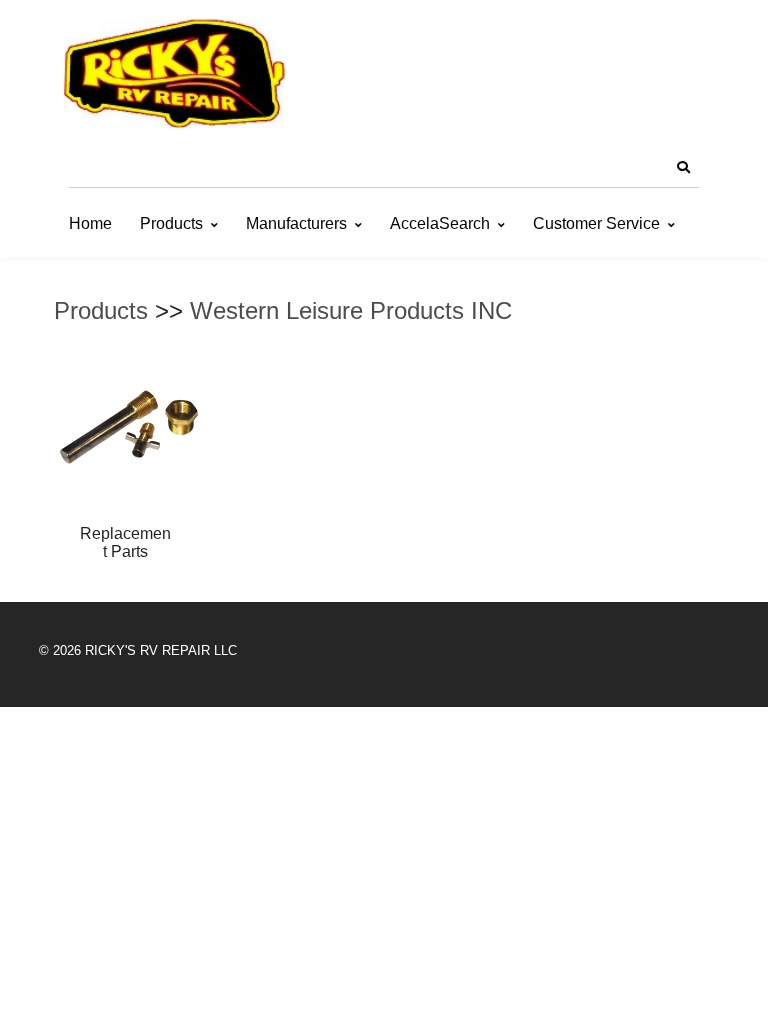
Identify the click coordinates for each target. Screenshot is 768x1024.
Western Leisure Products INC (351, 310)
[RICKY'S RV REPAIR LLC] (179, 73)
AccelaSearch (440, 223)
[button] (683, 168)
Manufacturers (296, 223)
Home (90, 223)
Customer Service (596, 223)
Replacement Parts (125, 542)
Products (171, 223)
